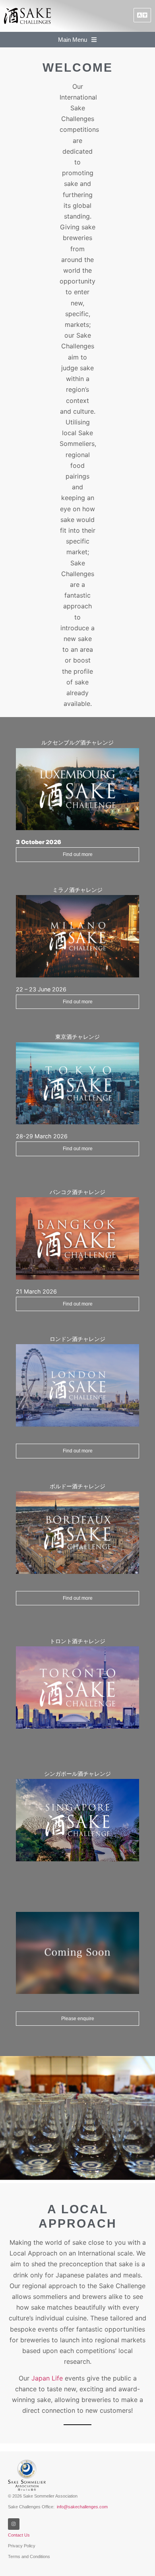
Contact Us (19, 2535)
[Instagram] (14, 2524)
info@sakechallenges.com (82, 2507)
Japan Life (47, 2378)
